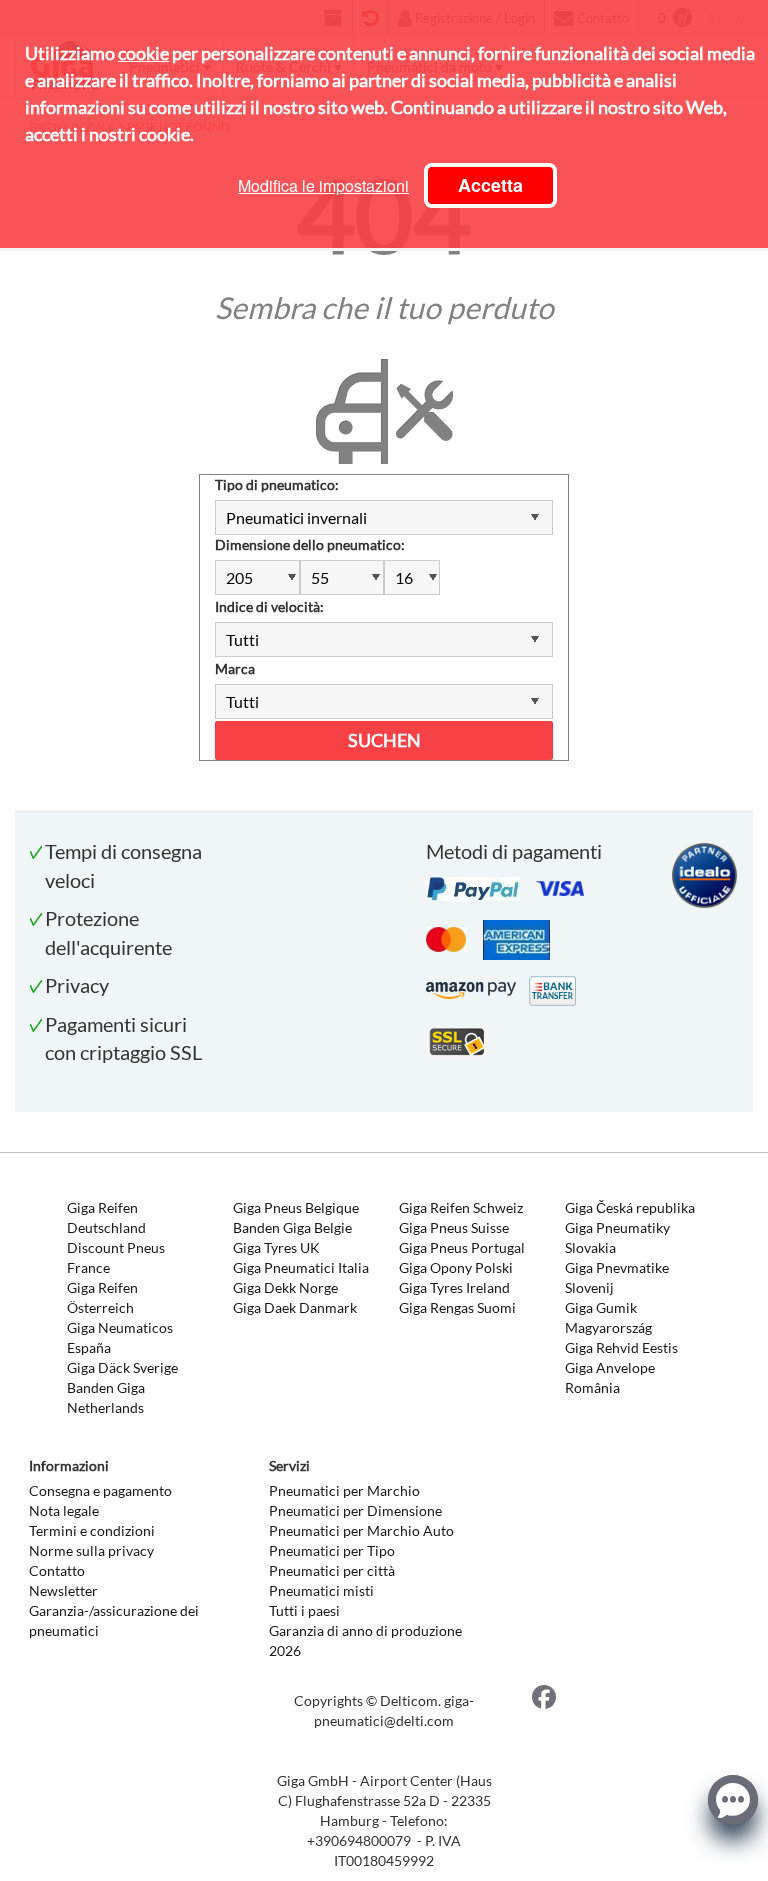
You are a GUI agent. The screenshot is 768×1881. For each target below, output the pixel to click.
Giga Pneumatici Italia (301, 1267)
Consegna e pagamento (100, 1490)
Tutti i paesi (304, 1610)
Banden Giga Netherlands (106, 1397)
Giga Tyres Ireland (454, 1287)
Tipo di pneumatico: (277, 484)
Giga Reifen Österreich (102, 1297)
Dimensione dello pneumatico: (310, 544)
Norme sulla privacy (91, 1550)
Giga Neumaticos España (120, 1337)
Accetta (490, 185)
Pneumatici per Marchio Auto (361, 1530)
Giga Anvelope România (610, 1377)
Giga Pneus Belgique (296, 1207)
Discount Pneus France (116, 1257)
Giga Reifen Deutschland (106, 1217)
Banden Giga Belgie (292, 1227)
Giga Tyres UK (276, 1247)
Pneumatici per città (332, 1570)
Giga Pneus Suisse (454, 1227)
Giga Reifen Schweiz (461, 1207)
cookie (143, 53)
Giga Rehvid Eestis (621, 1347)
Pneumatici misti (321, 1590)
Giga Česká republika (630, 1207)
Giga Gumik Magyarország (608, 1317)
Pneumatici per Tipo (332, 1550)
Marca (235, 668)
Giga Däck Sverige (122, 1367)
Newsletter (63, 1590)
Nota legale (64, 1510)
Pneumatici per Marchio (344, 1490)
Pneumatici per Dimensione (355, 1510)
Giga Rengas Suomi (457, 1307)
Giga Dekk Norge (285, 1287)
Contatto (57, 1570)
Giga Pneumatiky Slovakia (617, 1237)
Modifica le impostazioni (323, 185)
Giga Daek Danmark (295, 1307)
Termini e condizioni (92, 1530)
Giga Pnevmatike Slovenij (617, 1277)
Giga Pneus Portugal (462, 1247)
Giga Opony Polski (456, 1267)
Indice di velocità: (269, 606)
